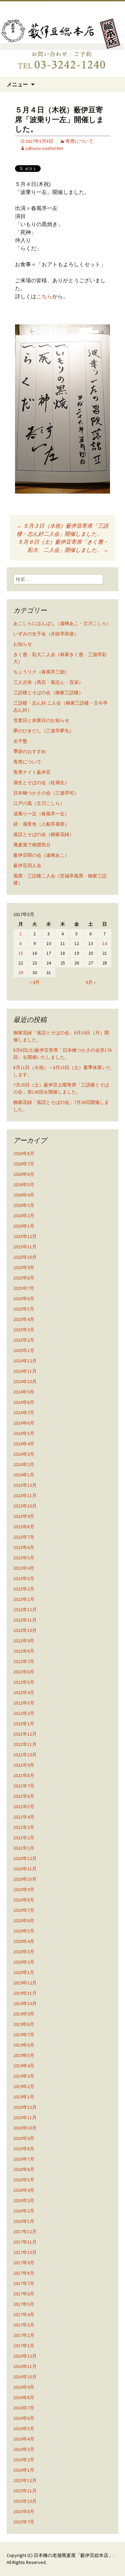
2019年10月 (25, 2003)
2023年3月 (24, 1578)
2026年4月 (24, 1195)
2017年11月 (25, 2242)
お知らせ (23, 644)
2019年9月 (24, 2014)
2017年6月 (24, 2294)
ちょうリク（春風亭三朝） (41, 672)
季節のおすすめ (30, 751)
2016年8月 (24, 2397)
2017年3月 (24, 2325)
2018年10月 (25, 2128)
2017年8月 (24, 2273)
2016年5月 (24, 2429)
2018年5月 (24, 2180)
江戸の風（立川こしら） (39, 803)
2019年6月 (24, 2045)
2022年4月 (24, 1692)
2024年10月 (25, 1381)
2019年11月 (25, 1993)
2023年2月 (24, 1589)
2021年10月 (25, 1755)
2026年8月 (24, 1153)
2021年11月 (25, 1744)
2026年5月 (24, 1184)
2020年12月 (25, 1858)
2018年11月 (25, 2118)
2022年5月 (24, 1682)
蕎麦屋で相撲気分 (32, 845)
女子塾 (20, 741)
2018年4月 (24, 2190)
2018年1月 (24, 2221)
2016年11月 (25, 2366)
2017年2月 (24, 2335)
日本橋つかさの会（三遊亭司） (46, 793)
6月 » (91, 982)
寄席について (79, 141)
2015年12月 (25, 2480)
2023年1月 (24, 1599)
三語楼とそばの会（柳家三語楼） (48, 693)
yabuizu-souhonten (44, 148)
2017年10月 (25, 2252)
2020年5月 (24, 1931)
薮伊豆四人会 (27, 865)
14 (105, 943)
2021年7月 (24, 1786)
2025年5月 (24, 1309)
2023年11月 (25, 1496)
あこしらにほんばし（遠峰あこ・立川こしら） (62, 623)
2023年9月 (24, 1516)
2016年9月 (24, 2387)
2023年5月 (24, 1558)
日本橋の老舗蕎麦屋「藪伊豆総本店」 (73, 2555)
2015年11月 (25, 2491)
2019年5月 (24, 2055)
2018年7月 (24, 2159)
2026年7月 (24, 1164)
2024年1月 (24, 1475)
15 (21, 953)
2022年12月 (25, 1610)
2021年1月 (24, 1848)
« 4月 (35, 982)
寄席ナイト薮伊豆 (32, 772)
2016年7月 (24, 2408)
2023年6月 (24, 1547)
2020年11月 (25, 1869)
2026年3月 (24, 1205)
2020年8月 (24, 1900)
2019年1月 (24, 2097)
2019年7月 (24, 2035)
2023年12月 (25, 1485)
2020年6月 (24, 1921)
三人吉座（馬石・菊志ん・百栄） (48, 682)
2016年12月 (25, 2356)
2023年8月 (24, 1527)
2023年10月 (25, 1506)
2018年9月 (24, 2138)
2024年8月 (24, 1402)
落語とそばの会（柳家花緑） (44, 834)
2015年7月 (24, 2522)
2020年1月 (24, 1972)
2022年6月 (24, 1672)
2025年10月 (25, 1257)
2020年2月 (24, 1962)
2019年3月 (24, 2076)
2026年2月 (24, 1216)
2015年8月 (24, 2511)
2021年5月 (24, 1807)
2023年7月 (24, 1537)
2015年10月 (25, 2501)
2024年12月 (25, 1361)
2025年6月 (24, 1299)
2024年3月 (24, 1454)
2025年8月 (24, 1278)
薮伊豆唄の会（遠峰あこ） (41, 855)
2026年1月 (24, 1226)
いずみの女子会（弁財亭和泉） (46, 634)
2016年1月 (24, 2470)
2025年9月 (24, 1267)
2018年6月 (24, 2169)
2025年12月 (25, 1236)
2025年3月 (24, 1330)
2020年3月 (24, 1952)
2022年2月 (24, 1713)
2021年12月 (25, 1734)
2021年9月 (24, 1765)
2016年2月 (24, 2460)
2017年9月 (24, 2263)
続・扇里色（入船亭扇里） (41, 824)
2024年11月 (25, 1371)
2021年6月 (24, 1796)
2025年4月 (24, 1319)
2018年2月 (24, 2211)
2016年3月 (24, 2449)
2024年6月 (24, 1423)
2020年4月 (24, 1941)
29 (21, 972)
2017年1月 (24, 2346)
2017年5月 (24, 2304)
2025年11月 (25, 1247)
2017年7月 (24, 2283)
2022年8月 (24, 1651)
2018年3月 (24, 2200)
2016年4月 (24, 2439)
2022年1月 (24, 1724)
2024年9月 (24, 1392)
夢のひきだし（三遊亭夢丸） (44, 731)
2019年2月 (24, 2086)
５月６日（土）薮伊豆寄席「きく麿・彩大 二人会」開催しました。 (63, 546)
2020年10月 (25, 1879)
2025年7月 (24, 1288)
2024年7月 (24, 1413)
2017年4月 (24, 2314)
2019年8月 (24, 2024)
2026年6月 (24, 1174)
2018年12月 (25, 2107)
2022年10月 (25, 1630)
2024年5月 (24, 1433)
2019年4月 (24, 2066)
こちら (44, 296)
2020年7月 (24, 1910)
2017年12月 (25, 2232)
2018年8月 (24, 2149)
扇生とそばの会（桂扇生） (41, 783)
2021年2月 (24, 1838)
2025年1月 (24, 1350)
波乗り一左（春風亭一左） (41, 814)
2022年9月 (24, 1641)
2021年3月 (24, 1827)
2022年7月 (24, 1661)
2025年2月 (24, 1340)
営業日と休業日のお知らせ (41, 720)
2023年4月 (24, 1568)
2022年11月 (25, 1620)
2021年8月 (24, 1775)
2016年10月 (25, 2377)
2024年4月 (24, 1444)
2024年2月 (24, 1464)
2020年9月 (24, 1889)
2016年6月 (24, 2418)
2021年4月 (24, 1817)
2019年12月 (25, 1983)
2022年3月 (24, 1703)
